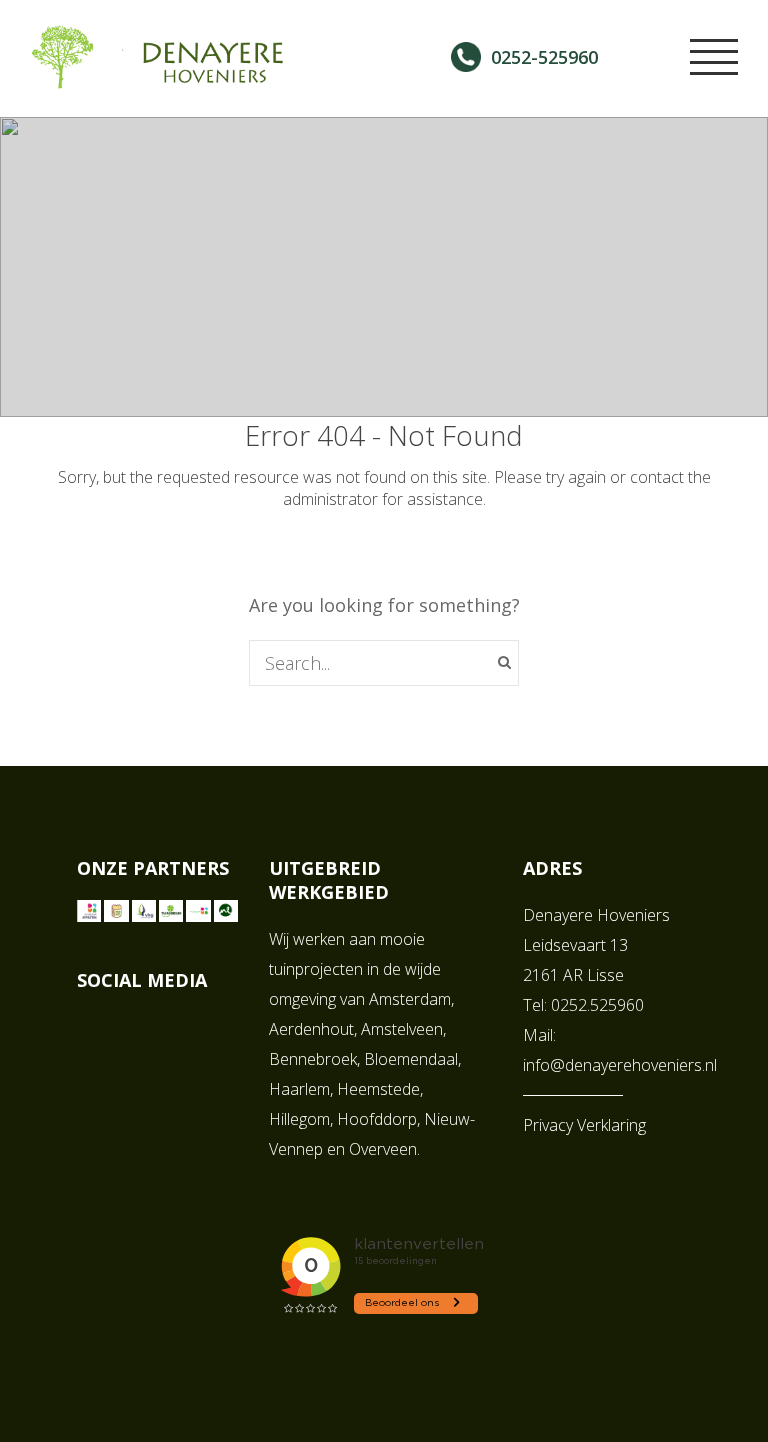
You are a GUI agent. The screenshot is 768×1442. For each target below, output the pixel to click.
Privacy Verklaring (584, 1125)
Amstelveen (402, 1029)
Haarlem (299, 1089)
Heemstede (378, 1089)
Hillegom (299, 1119)
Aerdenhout (311, 1029)
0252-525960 (544, 57)
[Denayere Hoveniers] (180, 78)
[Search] (504, 662)
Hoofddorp (377, 1119)
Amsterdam (410, 999)
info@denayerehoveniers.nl (620, 1065)
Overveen (383, 1149)
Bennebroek (313, 1059)
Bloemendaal (411, 1059)
